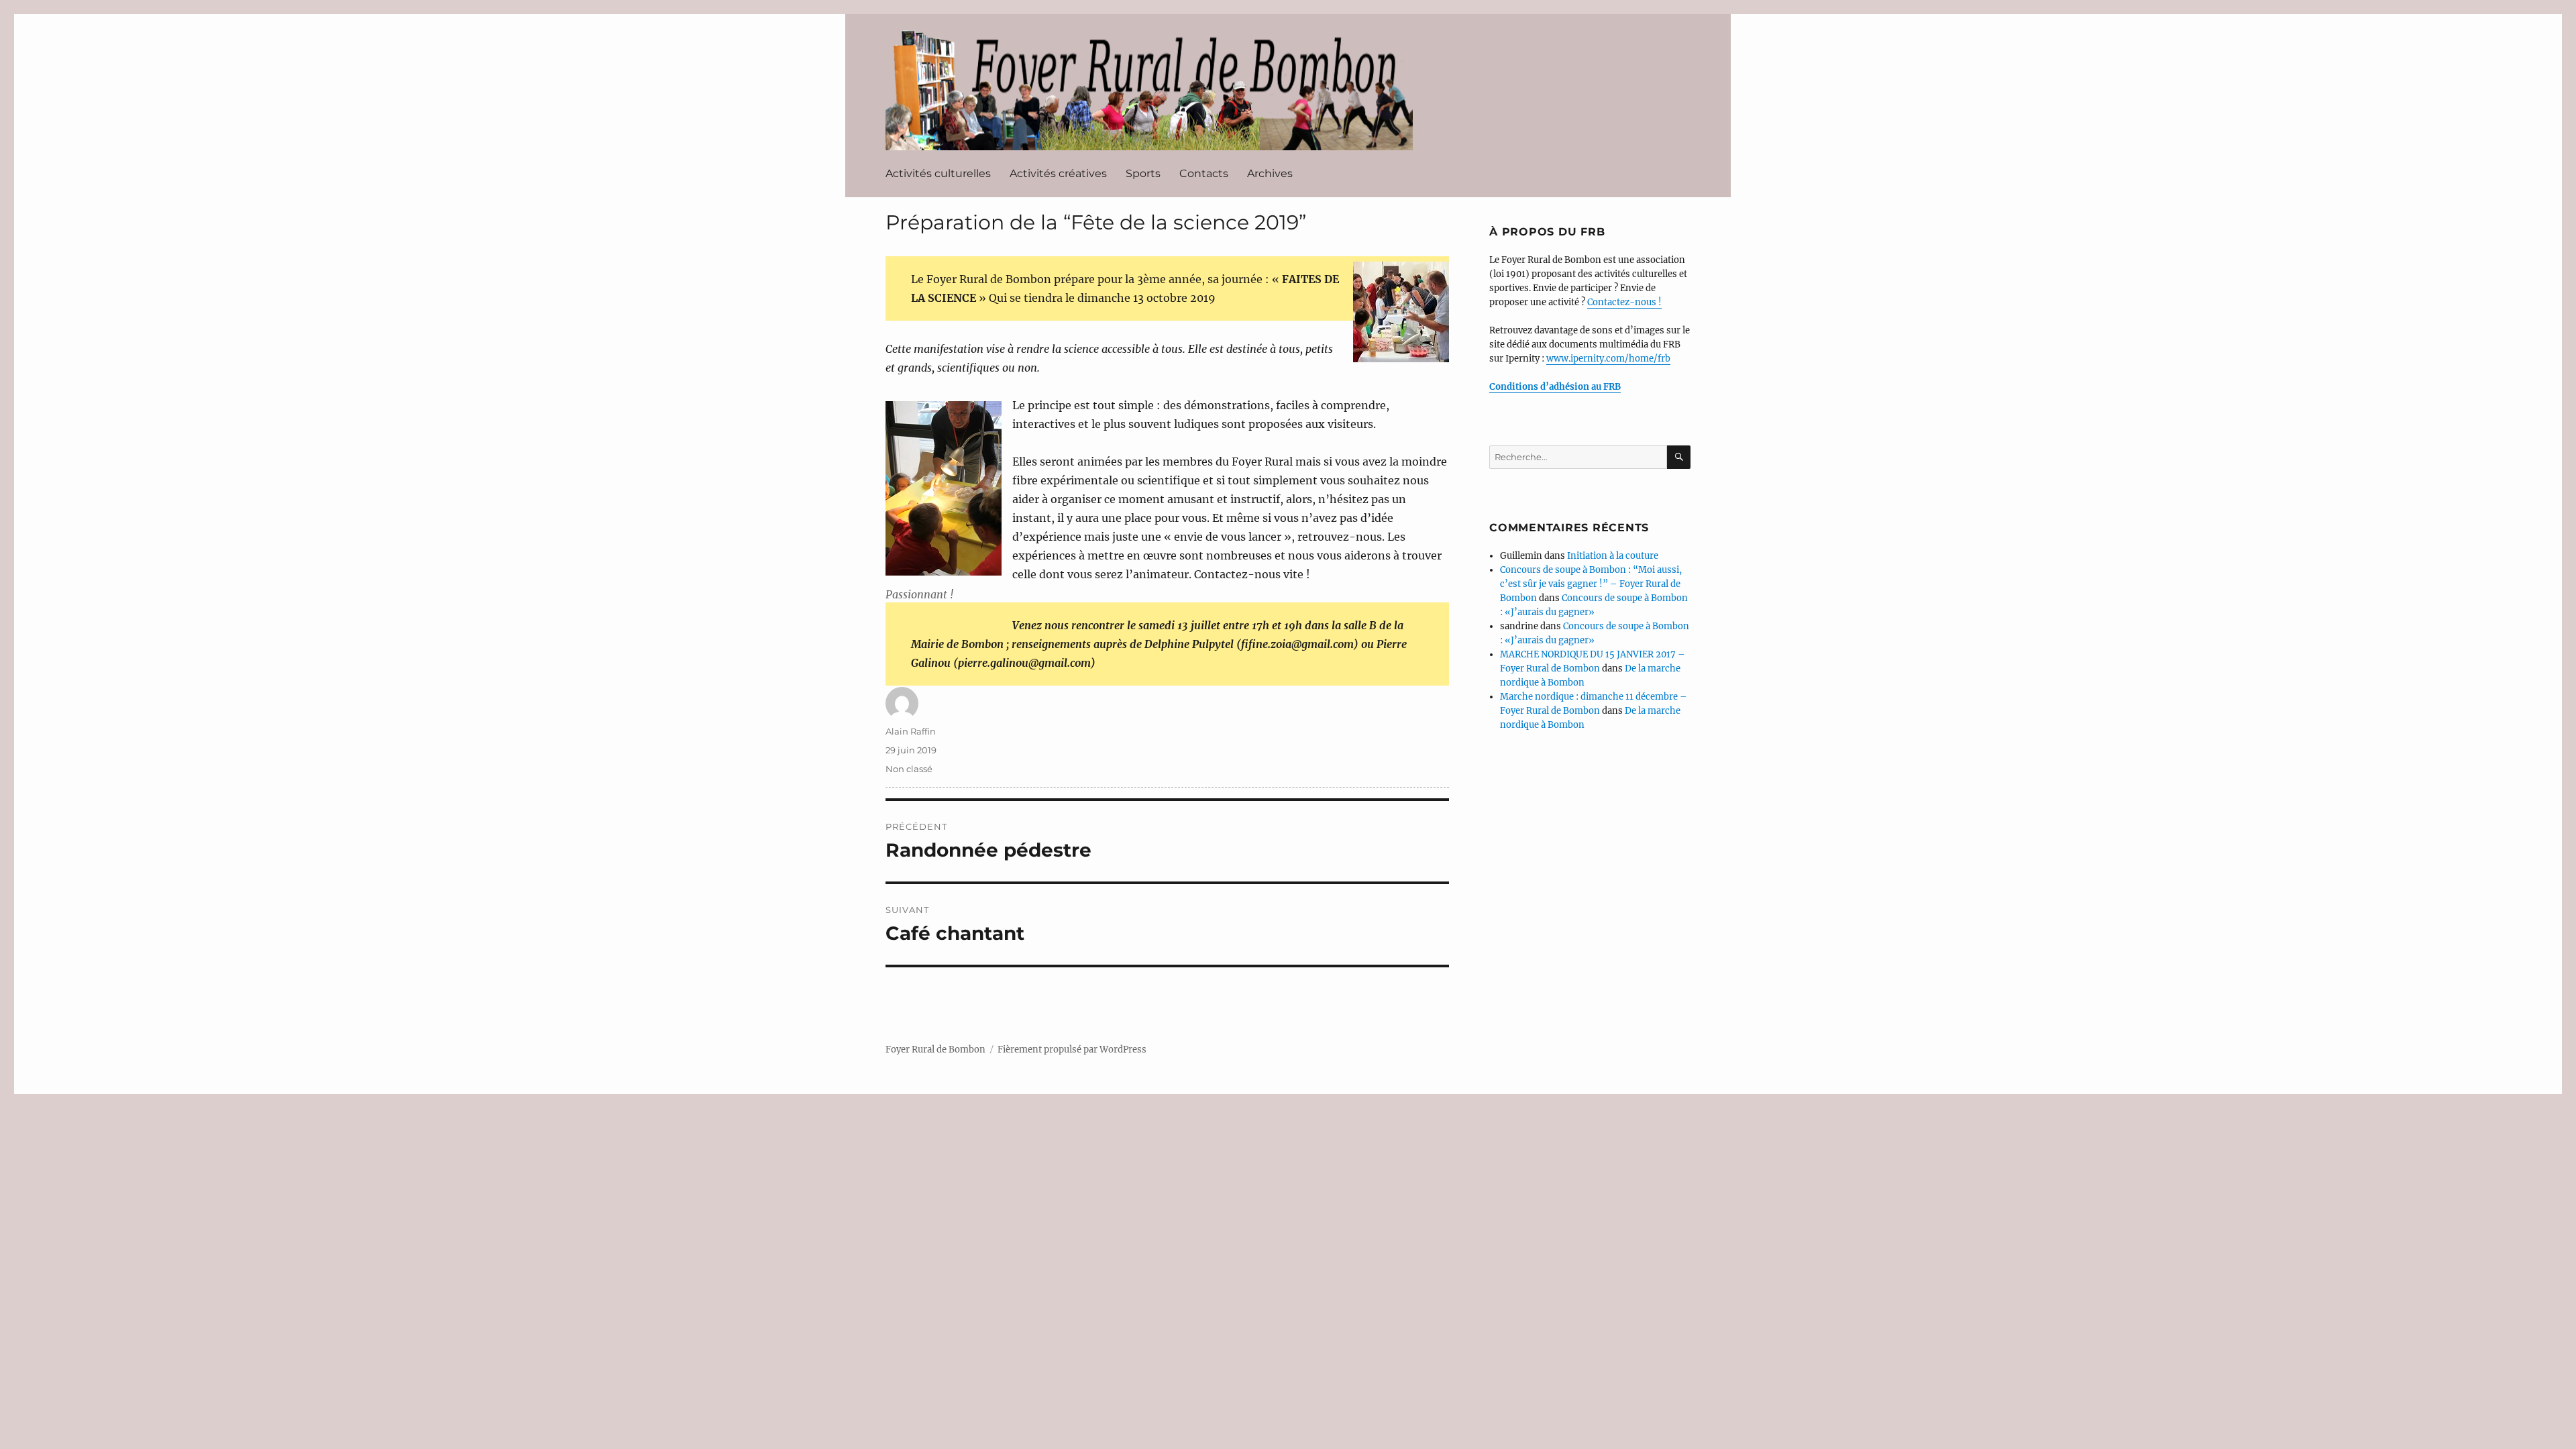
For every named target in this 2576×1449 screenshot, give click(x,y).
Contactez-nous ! (1624, 302)
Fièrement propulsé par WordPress (1072, 1050)
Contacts (1204, 173)
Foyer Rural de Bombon (1136, 85)
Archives (1270, 173)
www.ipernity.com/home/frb (1608, 359)
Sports (1143, 173)
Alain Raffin (911, 731)
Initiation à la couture (1613, 556)
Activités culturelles (938, 173)
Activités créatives (1058, 173)
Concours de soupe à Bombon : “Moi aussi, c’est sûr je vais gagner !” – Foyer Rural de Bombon (1591, 584)
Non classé (909, 769)
